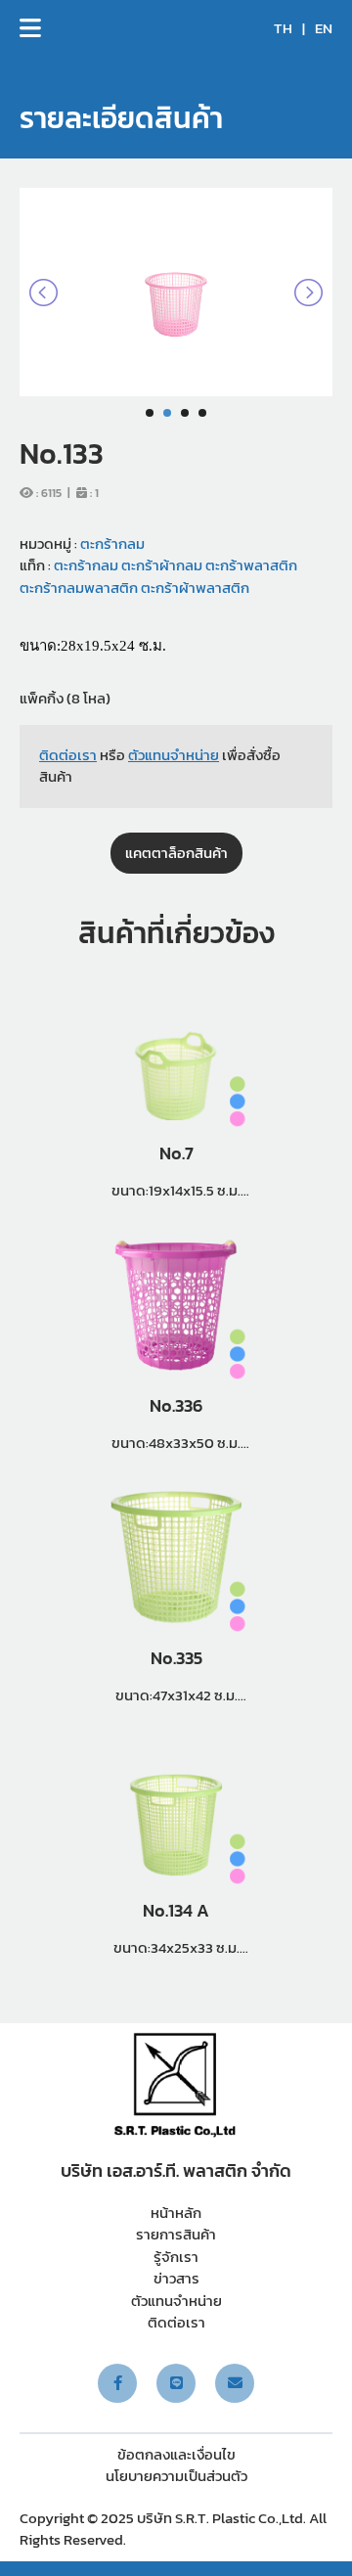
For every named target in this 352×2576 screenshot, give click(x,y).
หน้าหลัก (176, 2213)
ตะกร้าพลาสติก (250, 565)
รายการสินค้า (176, 2234)
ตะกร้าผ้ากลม (160, 565)
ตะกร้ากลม (112, 543)
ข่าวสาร (176, 2278)
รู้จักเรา (176, 2257)
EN (324, 28)
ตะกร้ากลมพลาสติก (79, 588)
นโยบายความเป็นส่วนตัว (176, 2476)
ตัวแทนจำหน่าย (176, 2301)
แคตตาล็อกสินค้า (176, 853)
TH (283, 28)
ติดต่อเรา (176, 2322)
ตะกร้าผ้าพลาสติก (194, 588)
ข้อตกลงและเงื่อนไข (176, 2454)
